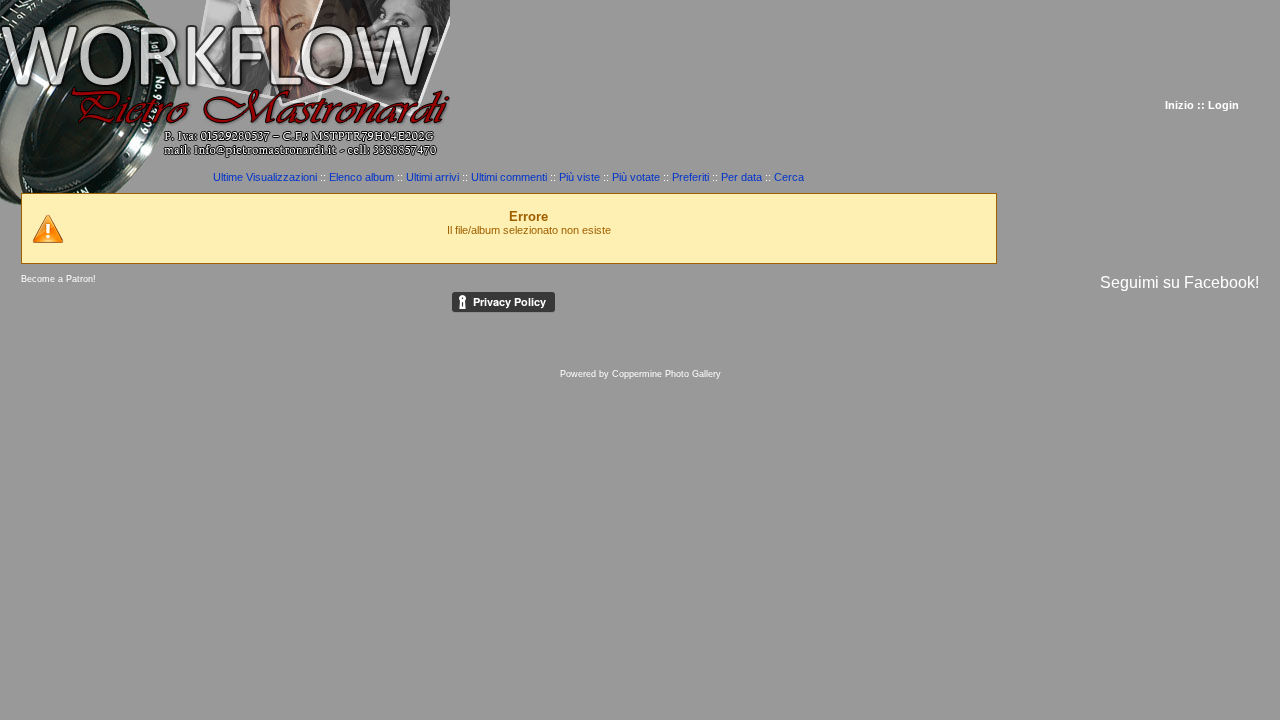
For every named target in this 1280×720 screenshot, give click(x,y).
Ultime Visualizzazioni (265, 177)
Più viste (579, 177)
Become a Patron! (58, 279)
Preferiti (690, 177)
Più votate (636, 177)
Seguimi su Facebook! (1179, 282)
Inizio (1179, 105)
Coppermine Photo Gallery (666, 374)
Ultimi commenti (509, 177)
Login (1223, 105)
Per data (741, 177)
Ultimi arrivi (432, 177)
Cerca (789, 177)
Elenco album (361, 177)
